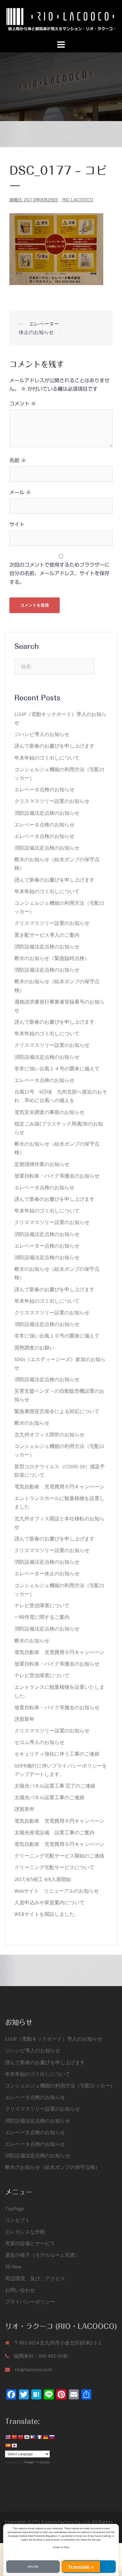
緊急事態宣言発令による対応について (57, 1411)
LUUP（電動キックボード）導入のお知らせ (53, 2039)
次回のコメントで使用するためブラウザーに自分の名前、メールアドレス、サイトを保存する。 (59, 573)
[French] (39, 2437)
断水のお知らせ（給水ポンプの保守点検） (53, 2167)
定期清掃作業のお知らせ (42, 1164)
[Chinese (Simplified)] (14, 2437)
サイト (17, 524)
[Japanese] (14, 2446)
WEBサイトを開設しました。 (47, 1914)
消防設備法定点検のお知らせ (47, 813)
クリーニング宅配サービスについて (54, 1867)
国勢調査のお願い (34, 1348)
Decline (33, 2567)
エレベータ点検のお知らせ (44, 789)
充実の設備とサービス (30, 2243)
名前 (18, 460)
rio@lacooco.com (33, 2369)
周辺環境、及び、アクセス (35, 2278)
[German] (45, 2437)
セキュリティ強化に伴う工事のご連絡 (57, 1754)
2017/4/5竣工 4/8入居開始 (43, 1879)
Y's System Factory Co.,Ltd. (63, 2522)
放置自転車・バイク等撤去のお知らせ (57, 1176)
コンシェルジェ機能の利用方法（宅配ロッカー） (60, 2086)
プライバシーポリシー (30, 2302)
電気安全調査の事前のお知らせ (49, 1112)
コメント (23, 404)
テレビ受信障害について (42, 1605)
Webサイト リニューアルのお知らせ (57, 1891)
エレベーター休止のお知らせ (47, 1573)
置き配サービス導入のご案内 (47, 935)
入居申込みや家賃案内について (49, 1902)
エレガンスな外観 (25, 2232)
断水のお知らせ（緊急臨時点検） (52, 958)
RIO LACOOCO (78, 200)
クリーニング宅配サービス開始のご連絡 (59, 1856)
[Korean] (27, 2437)
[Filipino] (33, 2437)
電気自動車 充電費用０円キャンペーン (59, 1487)
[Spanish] (8, 2446)
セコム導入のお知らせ (39, 1742)
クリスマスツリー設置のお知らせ (52, 801)
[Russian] (52, 2437)
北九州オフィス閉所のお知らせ (49, 1434)
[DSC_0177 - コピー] (56, 249)
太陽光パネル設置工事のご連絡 (49, 1797)
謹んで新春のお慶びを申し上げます (54, 746)
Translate (43, 2462)
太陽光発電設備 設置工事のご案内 (54, 1832)
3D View (13, 2266)
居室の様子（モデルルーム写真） (43, 2255)
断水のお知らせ (32, 1423)
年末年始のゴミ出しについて (47, 758)
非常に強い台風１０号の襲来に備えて (57, 1336)
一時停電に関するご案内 (42, 1617)
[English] (8, 2437)
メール (20, 492)
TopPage (15, 2208)
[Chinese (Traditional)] (20, 2437)
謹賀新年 (24, 1719)
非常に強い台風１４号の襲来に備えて (57, 1068)
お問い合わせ (20, 2290)
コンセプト (18, 2220)
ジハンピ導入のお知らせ (42, 734)
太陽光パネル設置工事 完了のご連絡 (55, 1786)
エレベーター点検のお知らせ (47, 1246)
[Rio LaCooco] (61, 19)
